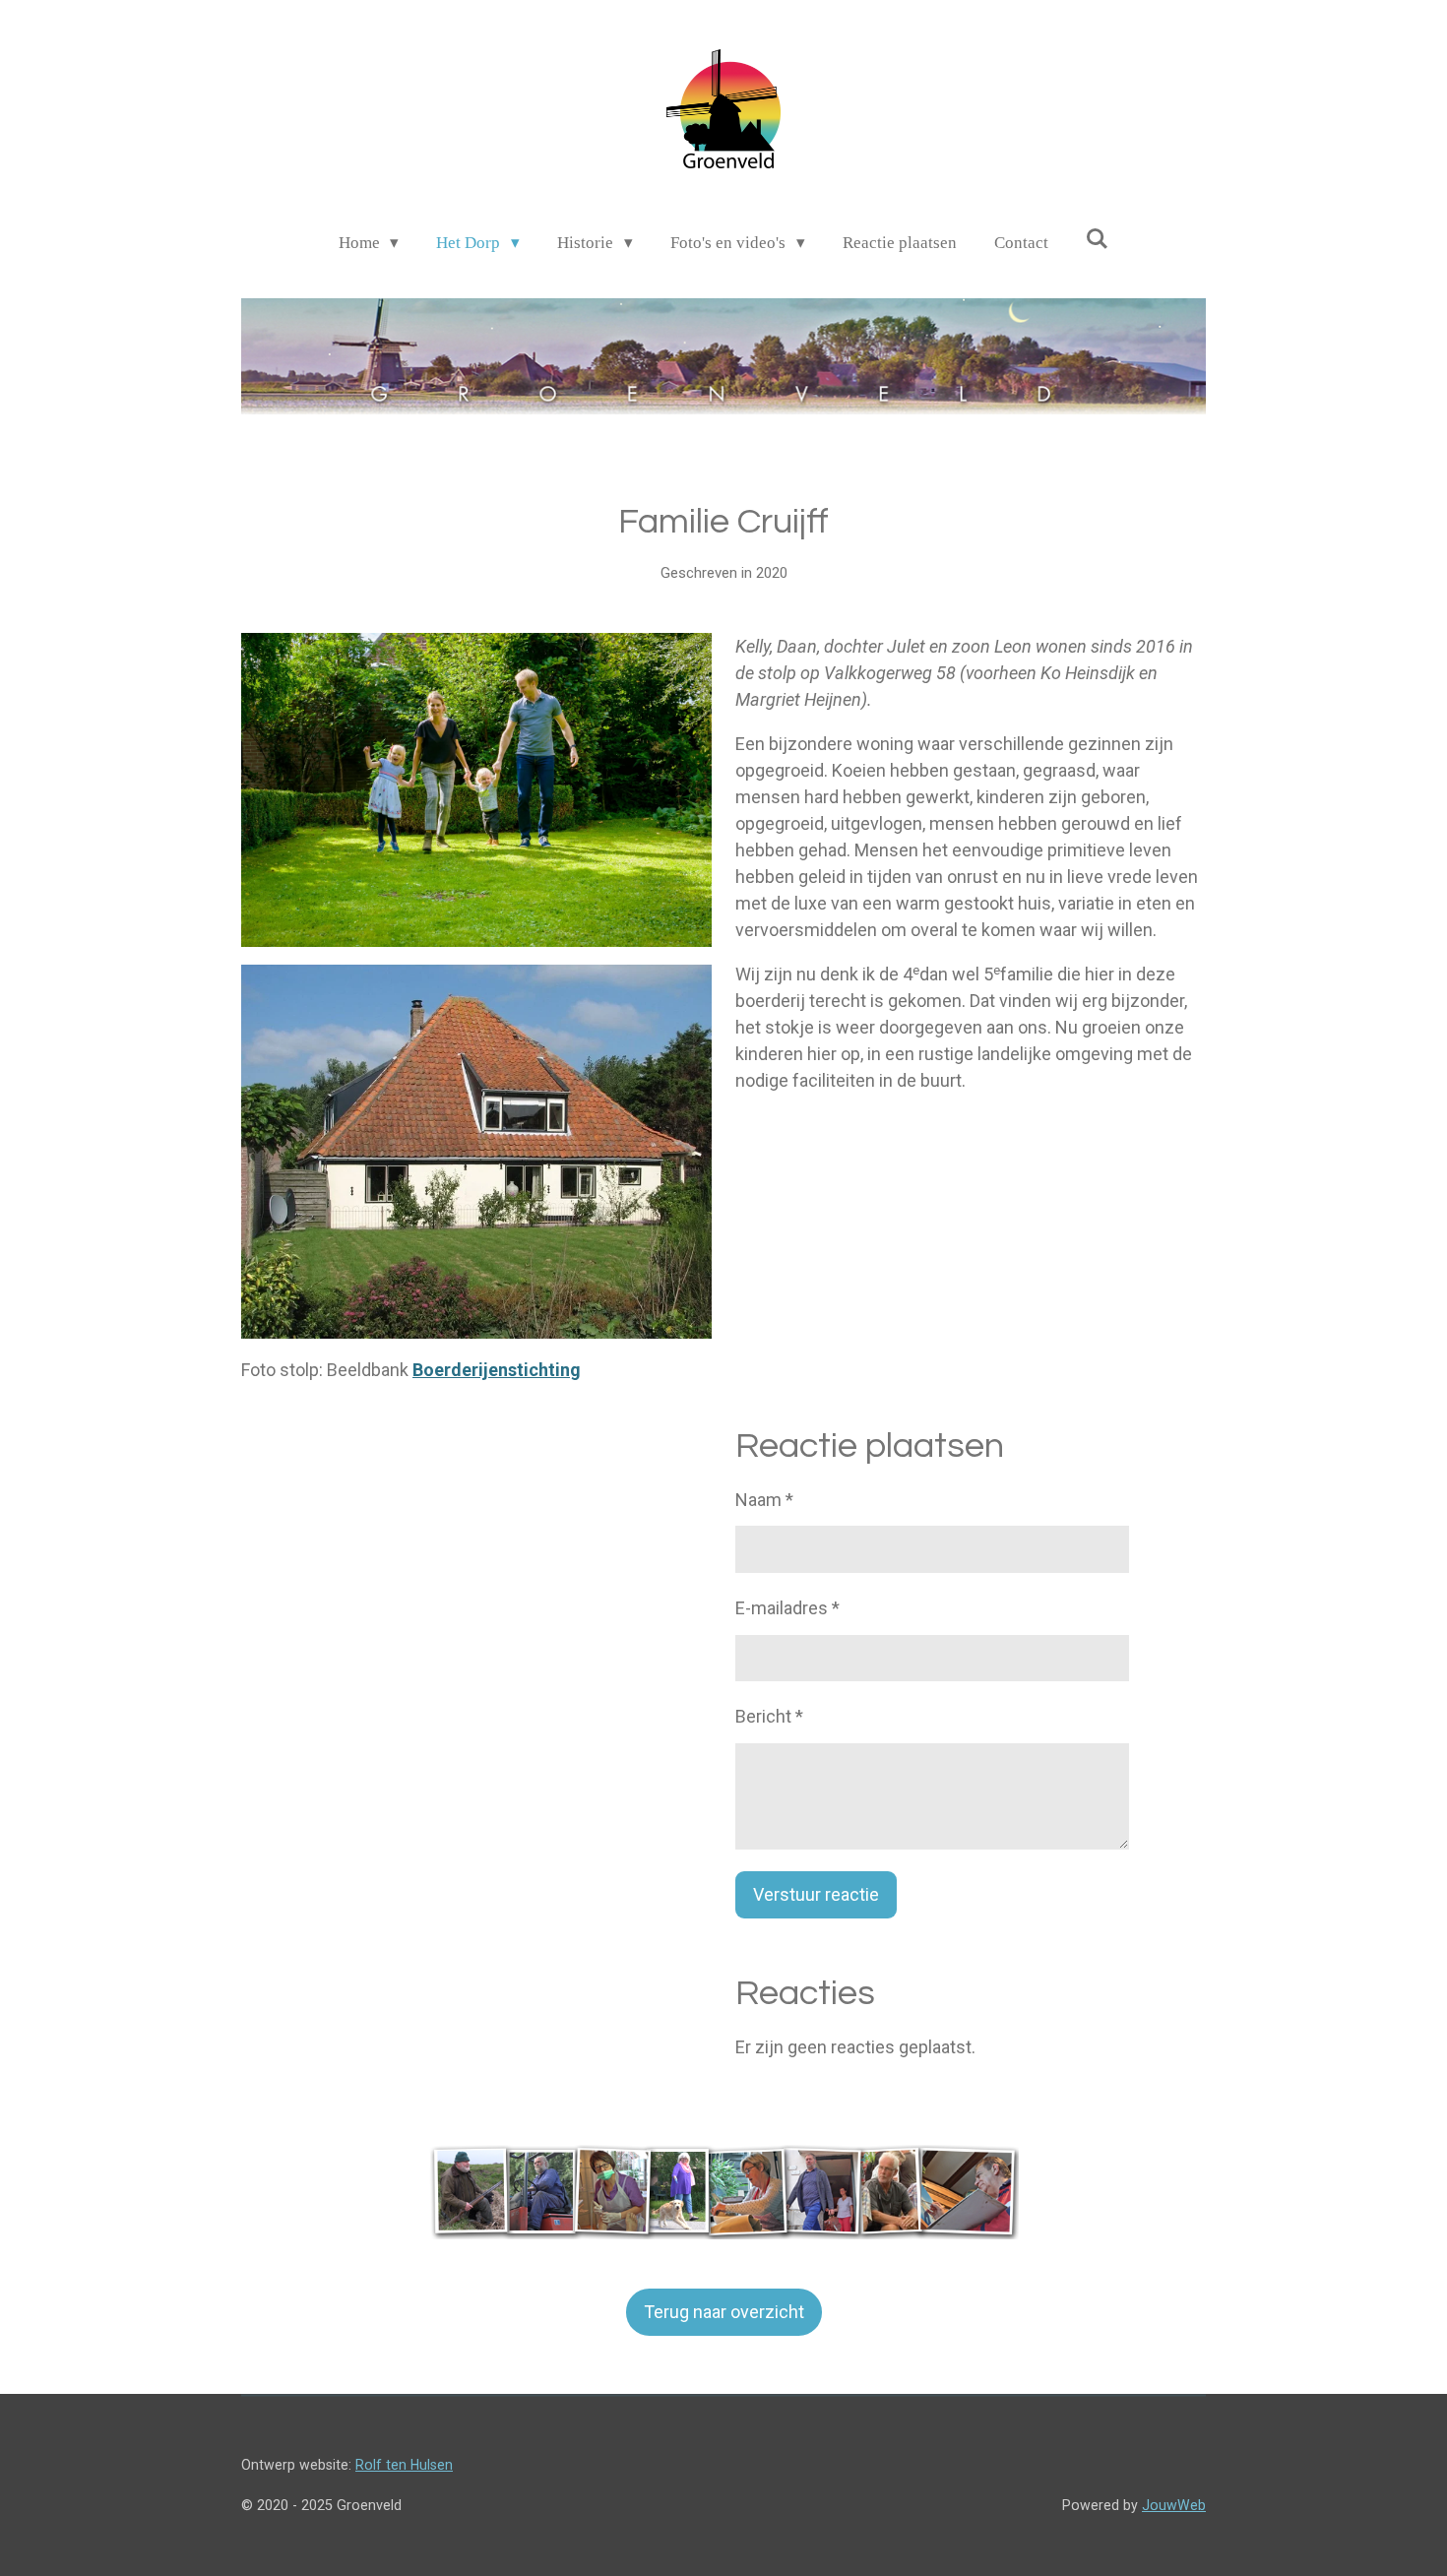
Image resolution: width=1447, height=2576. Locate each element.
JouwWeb (1174, 2505)
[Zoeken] (1098, 240)
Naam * (764, 1500)
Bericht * (769, 1716)
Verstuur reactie (816, 1894)
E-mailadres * (787, 1608)
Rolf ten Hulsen (404, 2465)
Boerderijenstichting (497, 1370)
